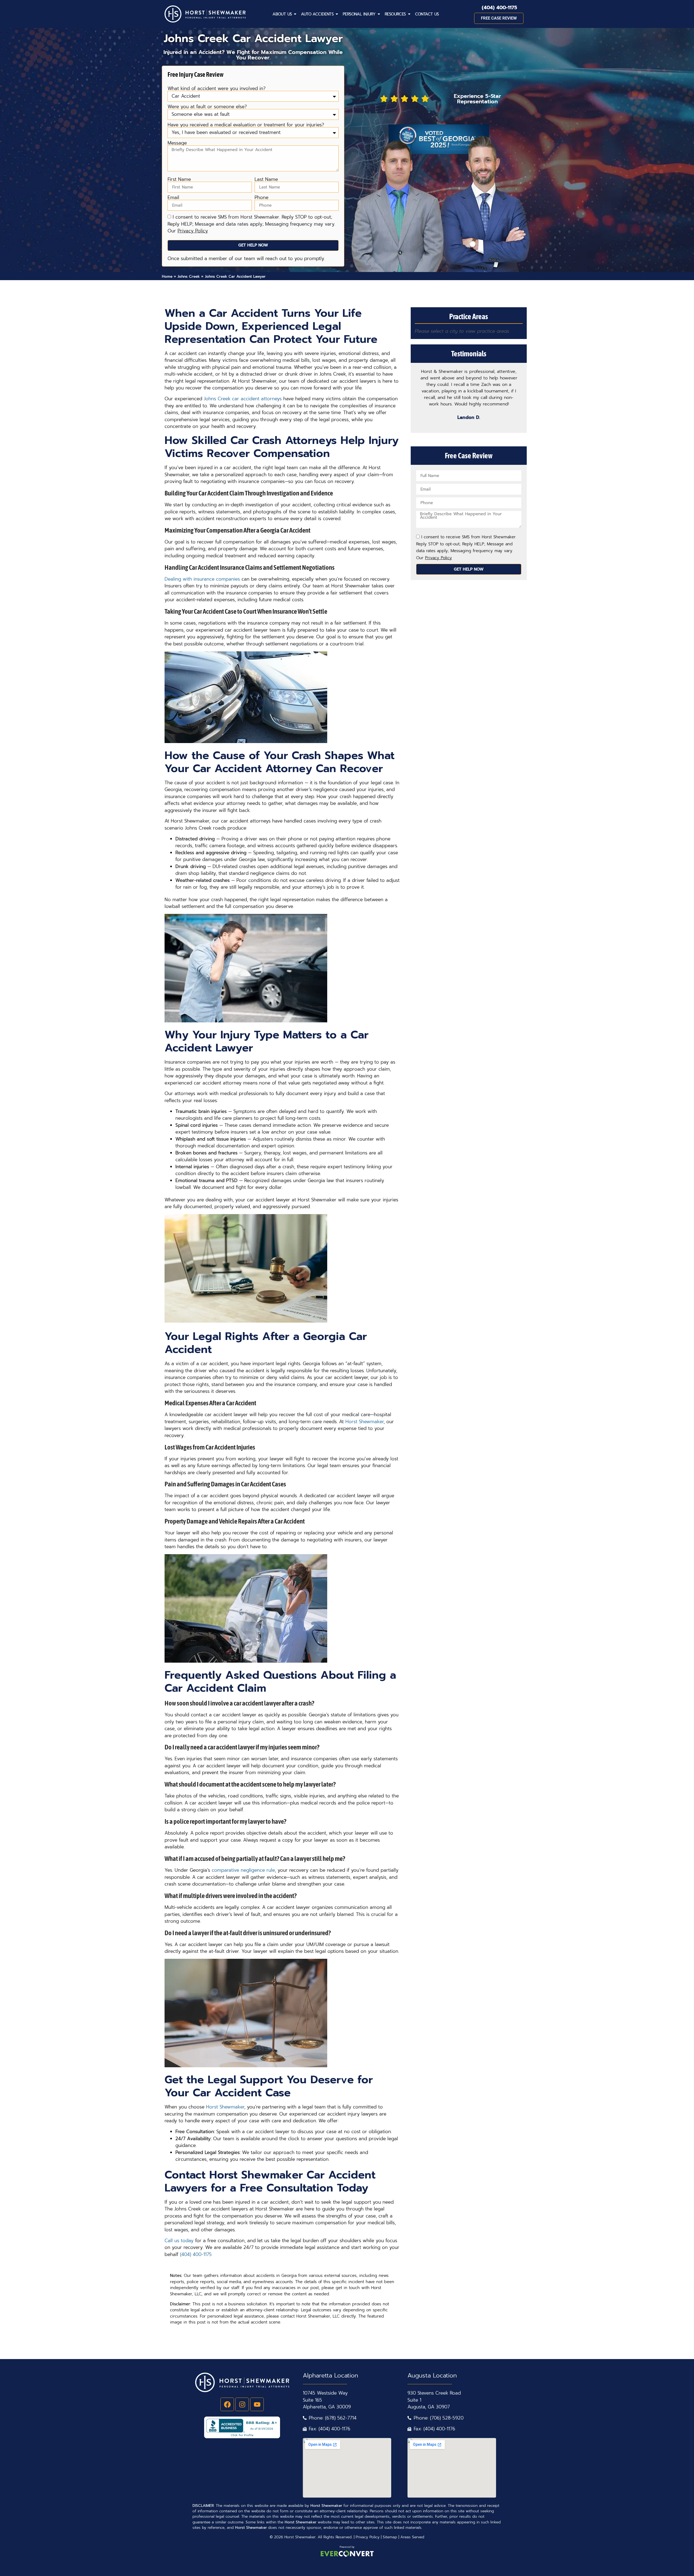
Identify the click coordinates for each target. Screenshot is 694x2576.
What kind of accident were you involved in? (217, 89)
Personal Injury (359, 14)
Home (167, 276)
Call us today (179, 2241)
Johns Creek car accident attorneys (243, 399)
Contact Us (427, 14)
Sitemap (390, 2537)
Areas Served (412, 2537)
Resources (395, 14)
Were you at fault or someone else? (207, 107)
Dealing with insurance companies (202, 579)
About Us (282, 14)
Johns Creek (189, 276)
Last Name (266, 179)
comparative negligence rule (243, 1870)
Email (173, 198)
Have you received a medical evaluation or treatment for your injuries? (246, 125)
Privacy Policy (368, 2537)
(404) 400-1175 (499, 8)
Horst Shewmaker (364, 1422)
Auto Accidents (317, 14)
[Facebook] (227, 2404)
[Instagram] (242, 2404)
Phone (261, 198)
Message (177, 143)
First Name (179, 179)
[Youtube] (257, 2404)
